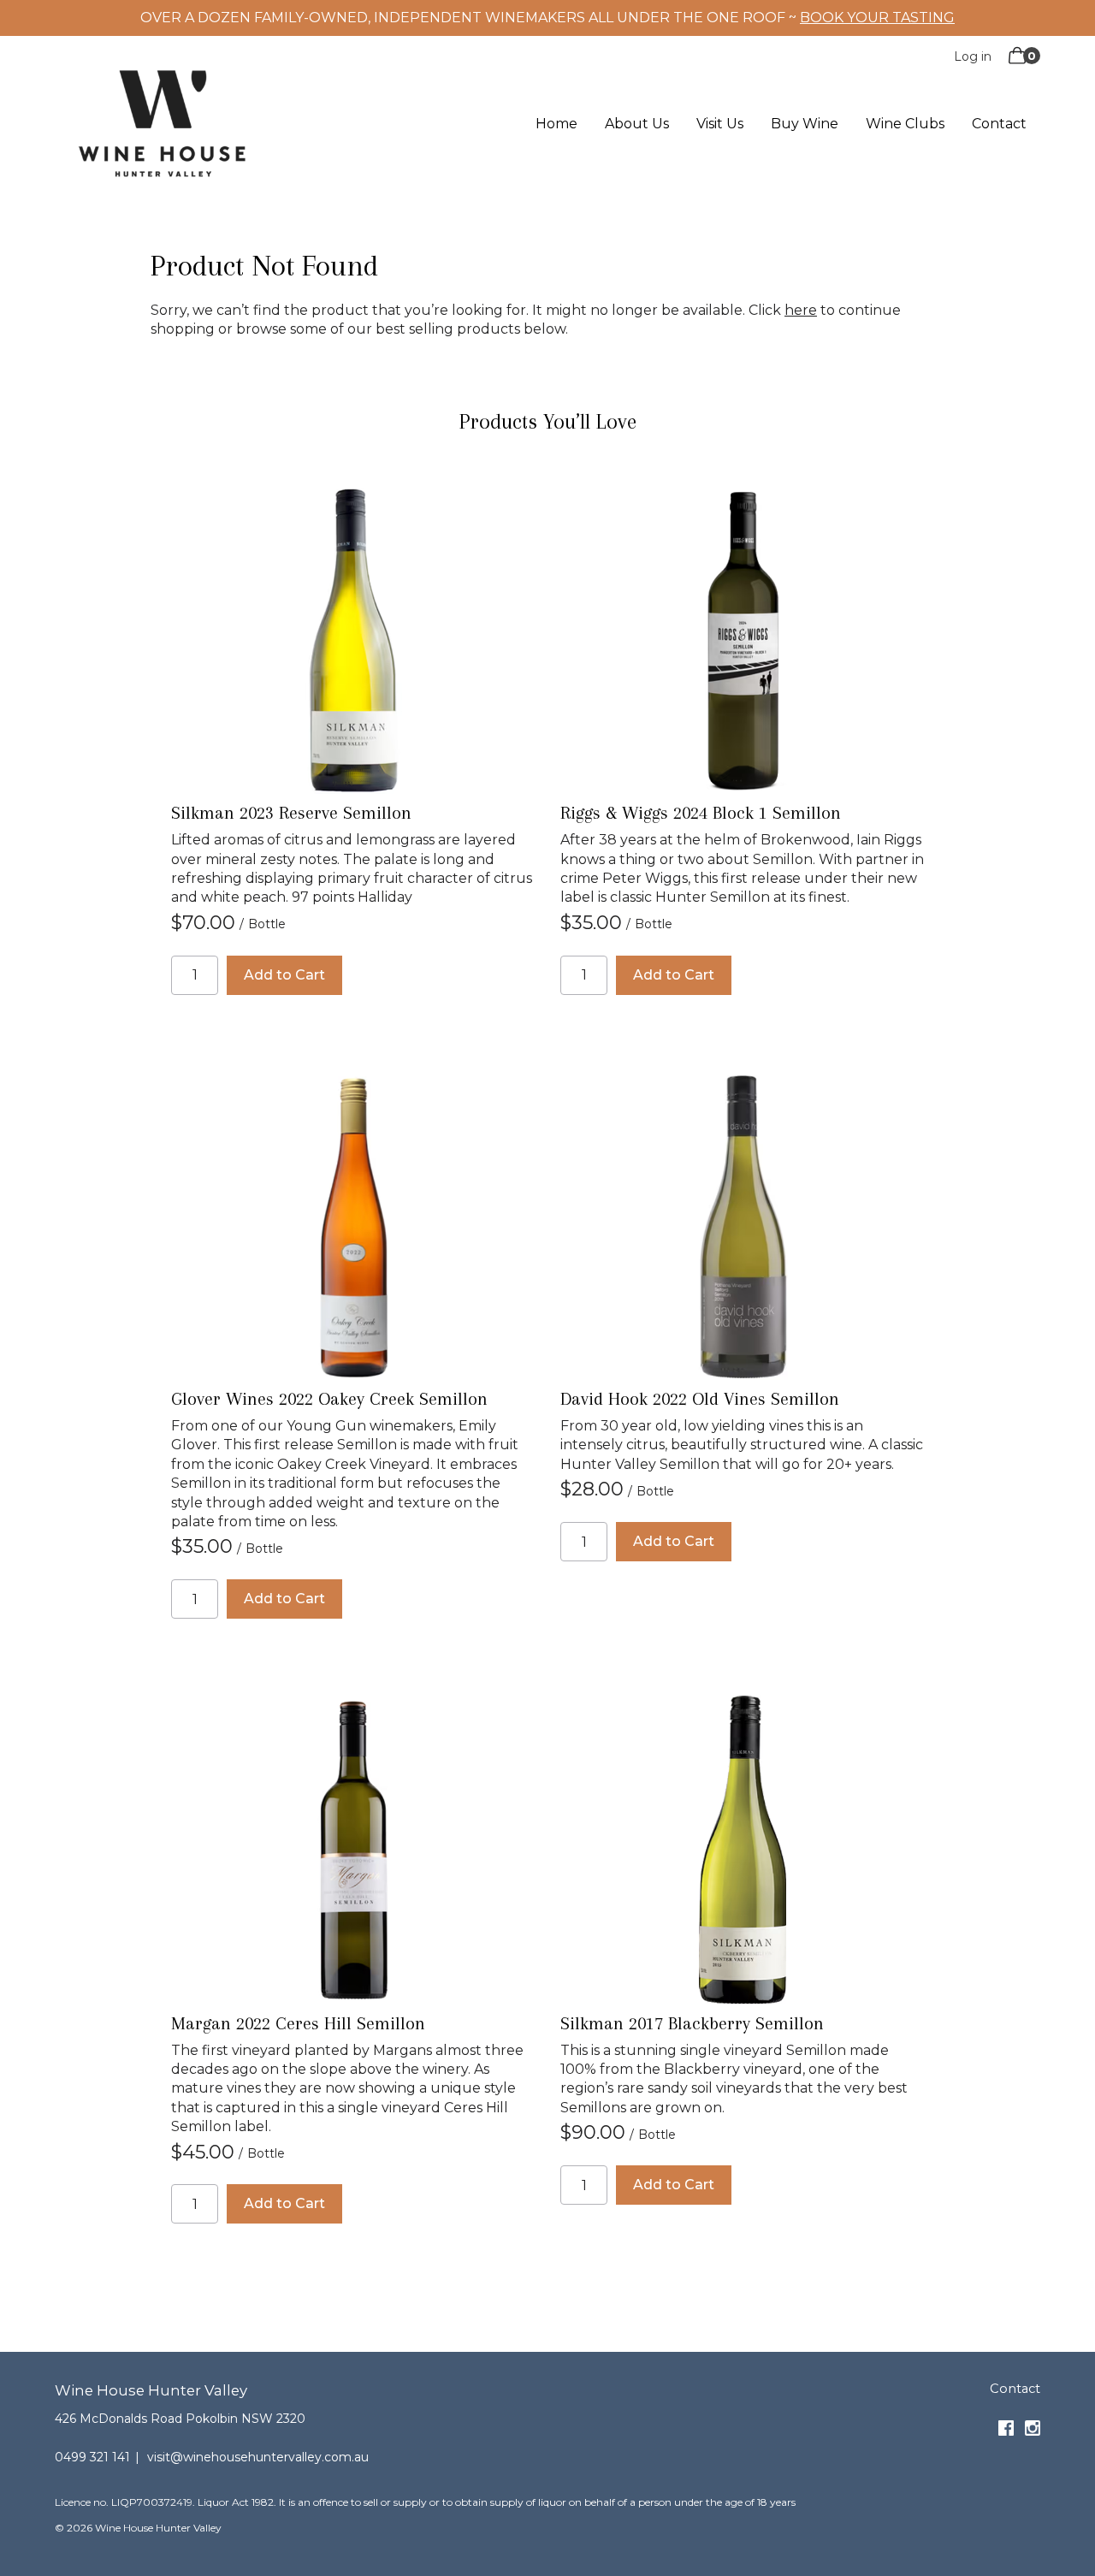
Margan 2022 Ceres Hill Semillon (298, 2023)
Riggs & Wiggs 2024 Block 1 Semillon (701, 813)
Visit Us (720, 124)
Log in (973, 56)
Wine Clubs (905, 124)
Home (556, 124)
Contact (999, 124)
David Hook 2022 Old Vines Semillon (700, 1399)
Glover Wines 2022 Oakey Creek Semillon (329, 1399)
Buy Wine (805, 124)
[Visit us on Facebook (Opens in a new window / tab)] (1006, 2431)
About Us (637, 124)
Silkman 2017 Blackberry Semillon (692, 2023)
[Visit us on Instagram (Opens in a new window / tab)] (1033, 2431)
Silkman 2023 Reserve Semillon (291, 813)
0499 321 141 (92, 2457)
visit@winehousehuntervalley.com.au (258, 2457)
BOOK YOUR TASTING (877, 18)
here (801, 310)
